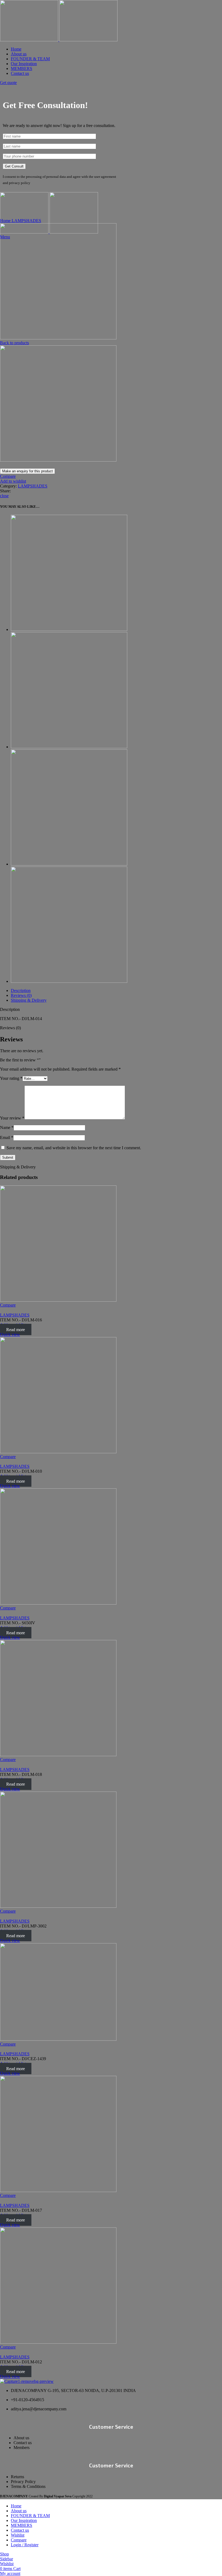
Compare (19, 2540)
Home (6, 221)
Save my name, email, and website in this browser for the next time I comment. (74, 1148)
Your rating (11, 1078)
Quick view (10, 1334)
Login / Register (25, 2545)
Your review (12, 1118)
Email (7, 1137)
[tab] (116, 991)
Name (7, 1127)
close (4, 496)
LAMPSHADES (26, 221)
